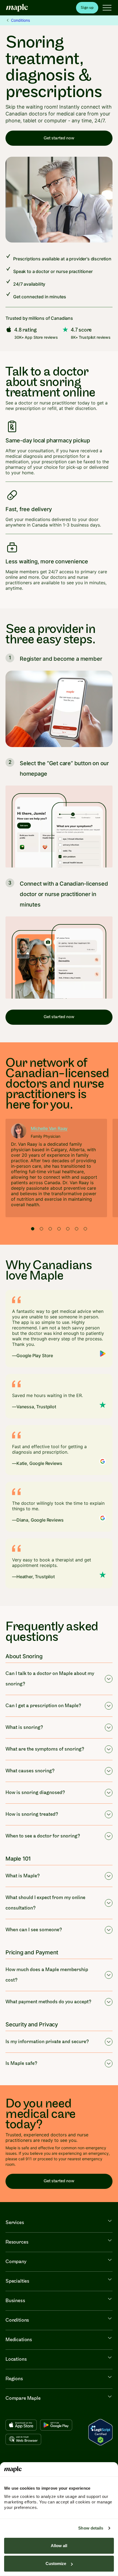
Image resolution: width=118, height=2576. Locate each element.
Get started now (59, 138)
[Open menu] (107, 8)
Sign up (87, 8)
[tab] (33, 1229)
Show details (91, 2528)
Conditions (20, 20)
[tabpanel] (56, 1168)
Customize (56, 2563)
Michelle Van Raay (49, 1128)
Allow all (59, 2546)
